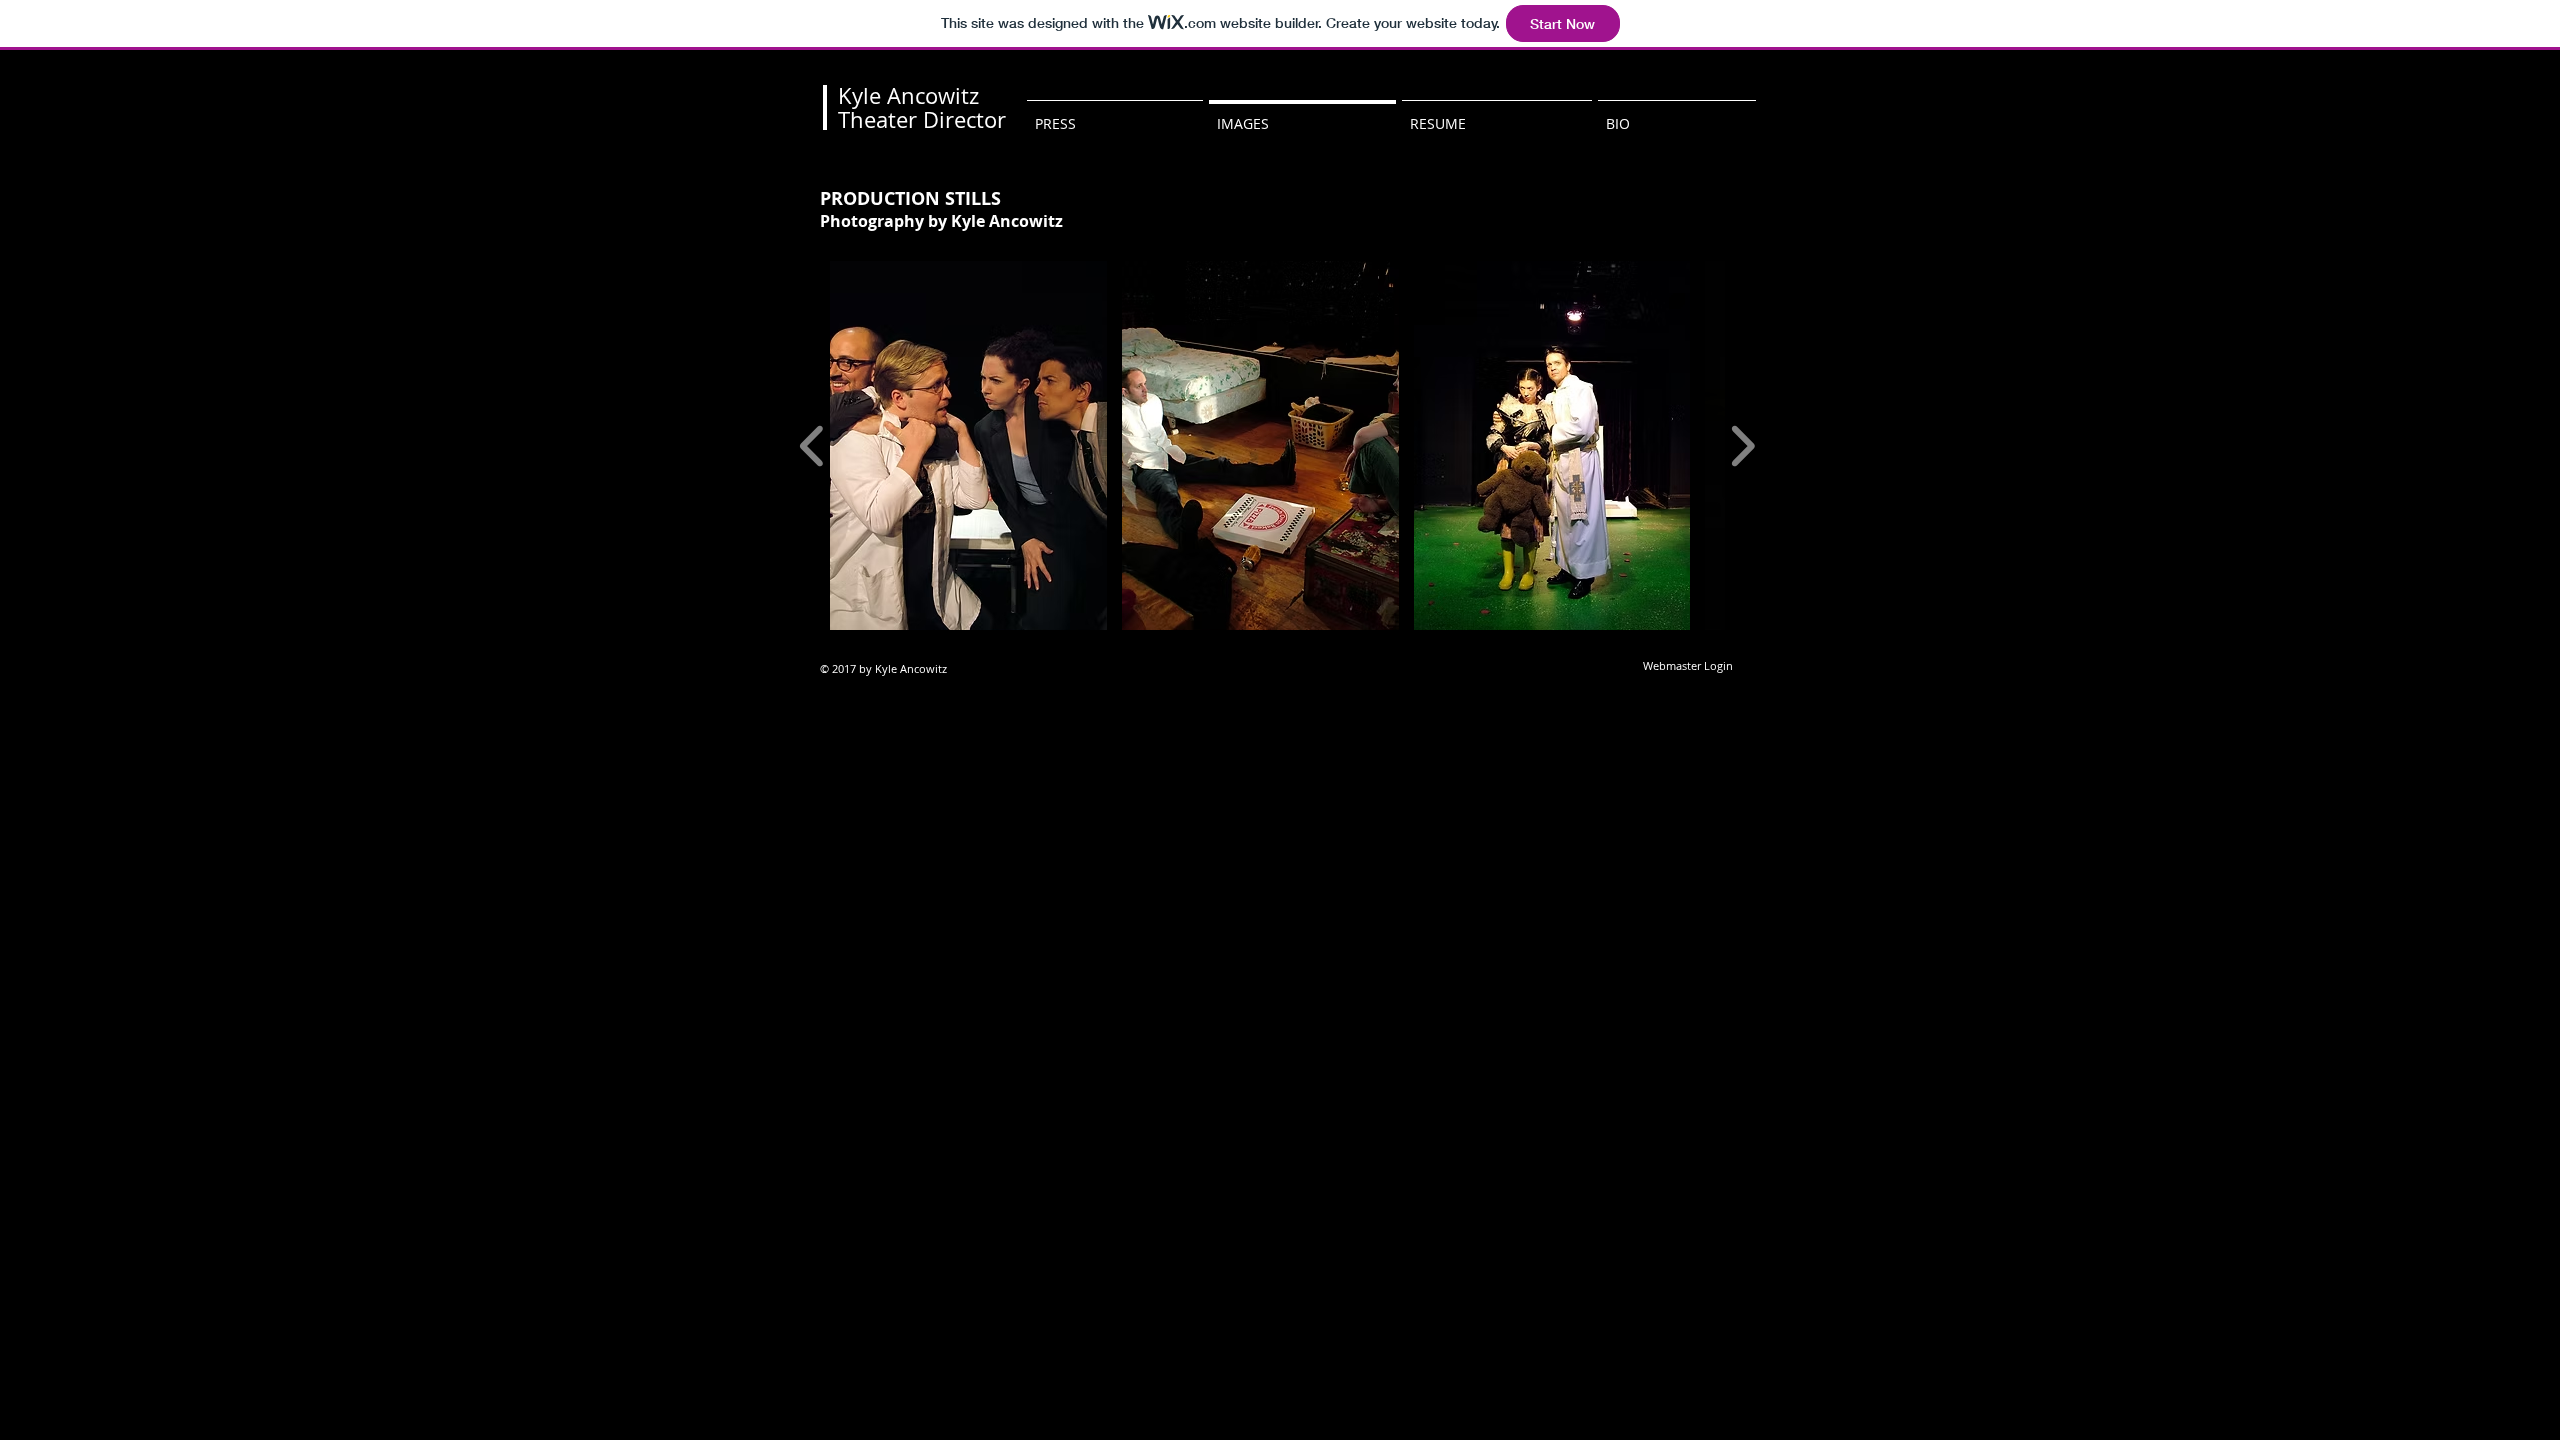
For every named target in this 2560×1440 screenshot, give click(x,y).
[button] (968, 445)
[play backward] (812, 445)
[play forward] (1742, 445)
